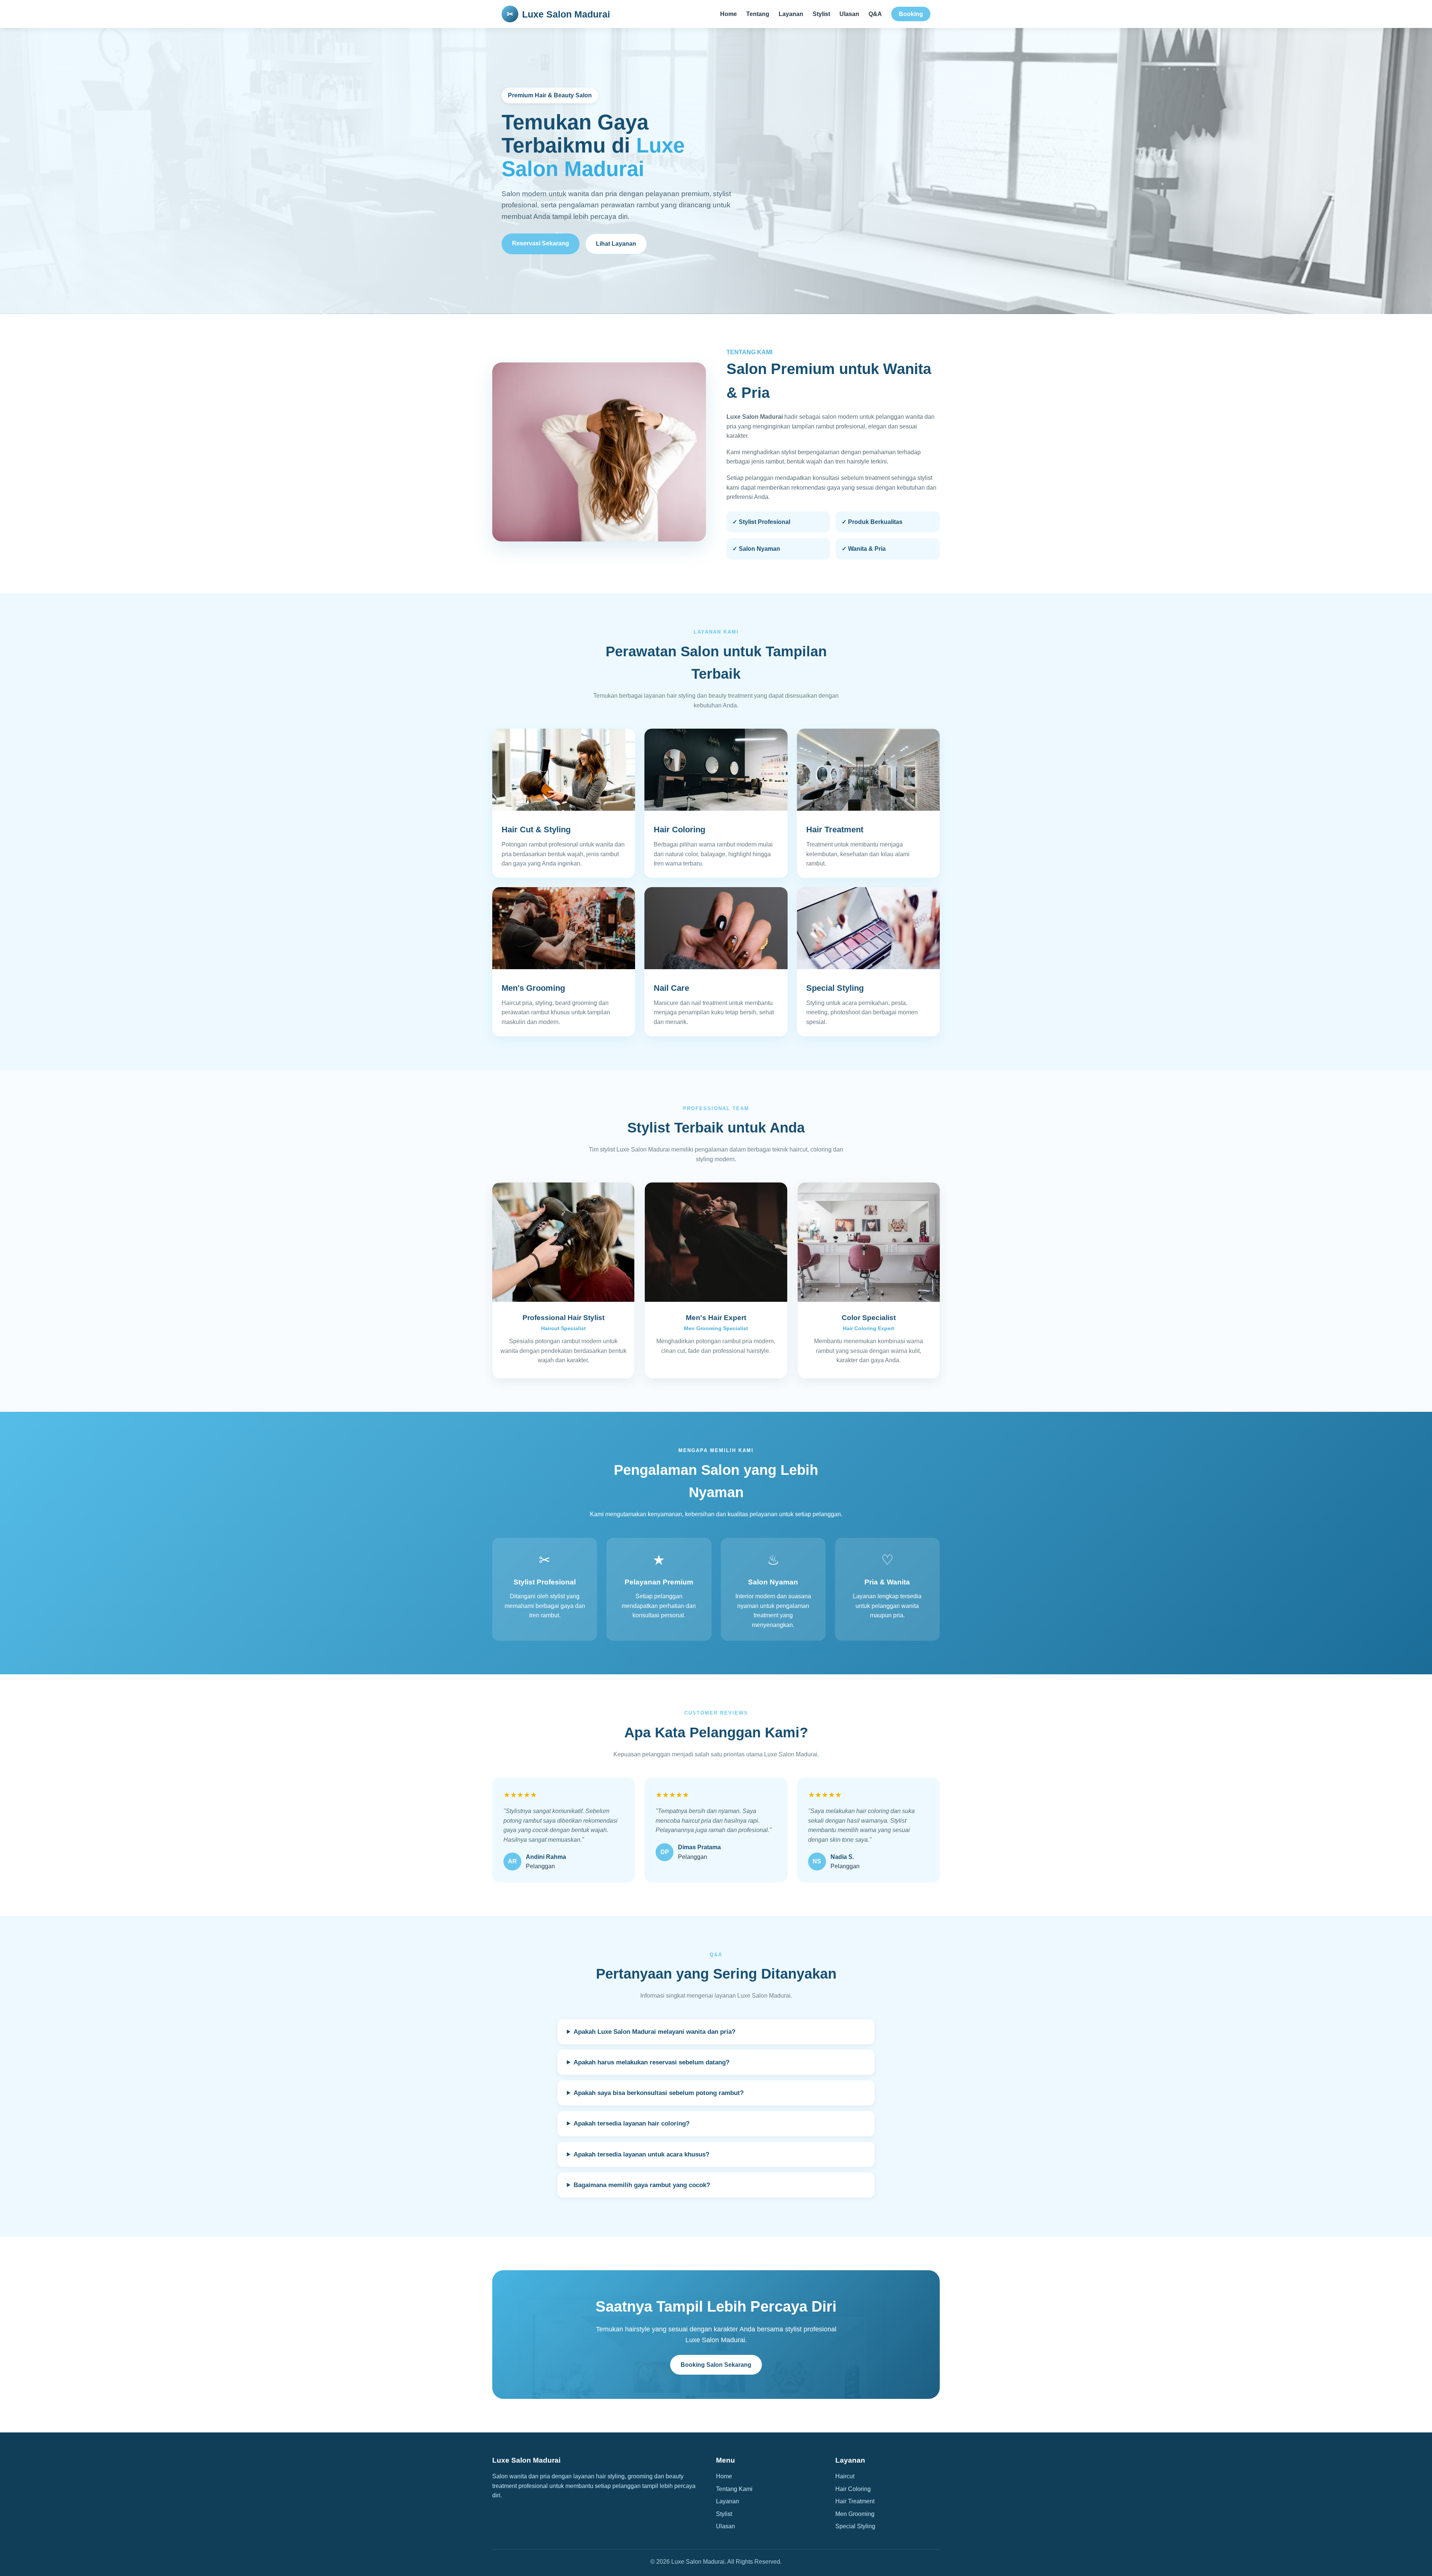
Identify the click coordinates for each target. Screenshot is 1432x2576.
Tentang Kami (734, 2489)
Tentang (758, 14)
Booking (911, 14)
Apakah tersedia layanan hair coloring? (632, 2123)
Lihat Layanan (616, 244)
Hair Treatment (855, 2501)
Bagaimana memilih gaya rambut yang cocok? (642, 2185)
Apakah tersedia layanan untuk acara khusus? (641, 2154)
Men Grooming (855, 2514)
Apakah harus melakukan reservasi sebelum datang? (651, 2062)
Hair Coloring (853, 2489)
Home (728, 14)
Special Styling (855, 2526)
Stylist (821, 14)
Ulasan (849, 14)
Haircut (845, 2476)
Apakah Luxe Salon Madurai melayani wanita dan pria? (654, 2032)
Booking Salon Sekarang (716, 2365)
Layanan (791, 14)
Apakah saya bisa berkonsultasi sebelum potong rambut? (659, 2093)
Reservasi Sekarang (541, 243)
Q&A (875, 14)
